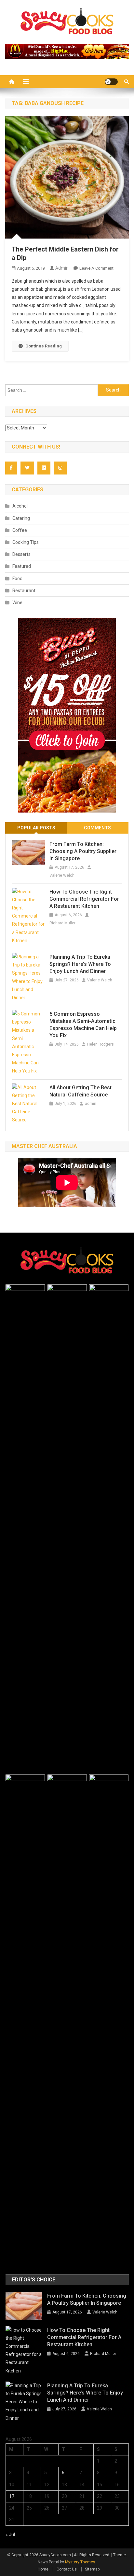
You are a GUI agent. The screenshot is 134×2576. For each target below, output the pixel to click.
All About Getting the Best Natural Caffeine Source (80, 1091)
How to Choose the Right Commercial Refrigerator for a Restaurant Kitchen (84, 899)
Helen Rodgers (100, 1044)
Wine (17, 603)
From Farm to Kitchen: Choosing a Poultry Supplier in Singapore (83, 851)
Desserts (21, 554)
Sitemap (92, 2569)
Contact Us (67, 2569)
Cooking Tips (26, 542)
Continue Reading (44, 346)
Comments (97, 828)
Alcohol (20, 506)
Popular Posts (36, 828)
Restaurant (24, 591)
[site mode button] (111, 82)
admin (62, 268)
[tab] (36, 828)
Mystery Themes (80, 2562)
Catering (21, 518)
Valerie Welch (62, 875)
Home (43, 2569)
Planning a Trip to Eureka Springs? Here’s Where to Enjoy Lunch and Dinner (80, 964)
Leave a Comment (96, 268)
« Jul (10, 2535)
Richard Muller (62, 923)
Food (17, 579)
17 (12, 2496)
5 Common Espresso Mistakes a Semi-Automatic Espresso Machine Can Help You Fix (83, 1025)
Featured (22, 566)
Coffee (20, 530)
